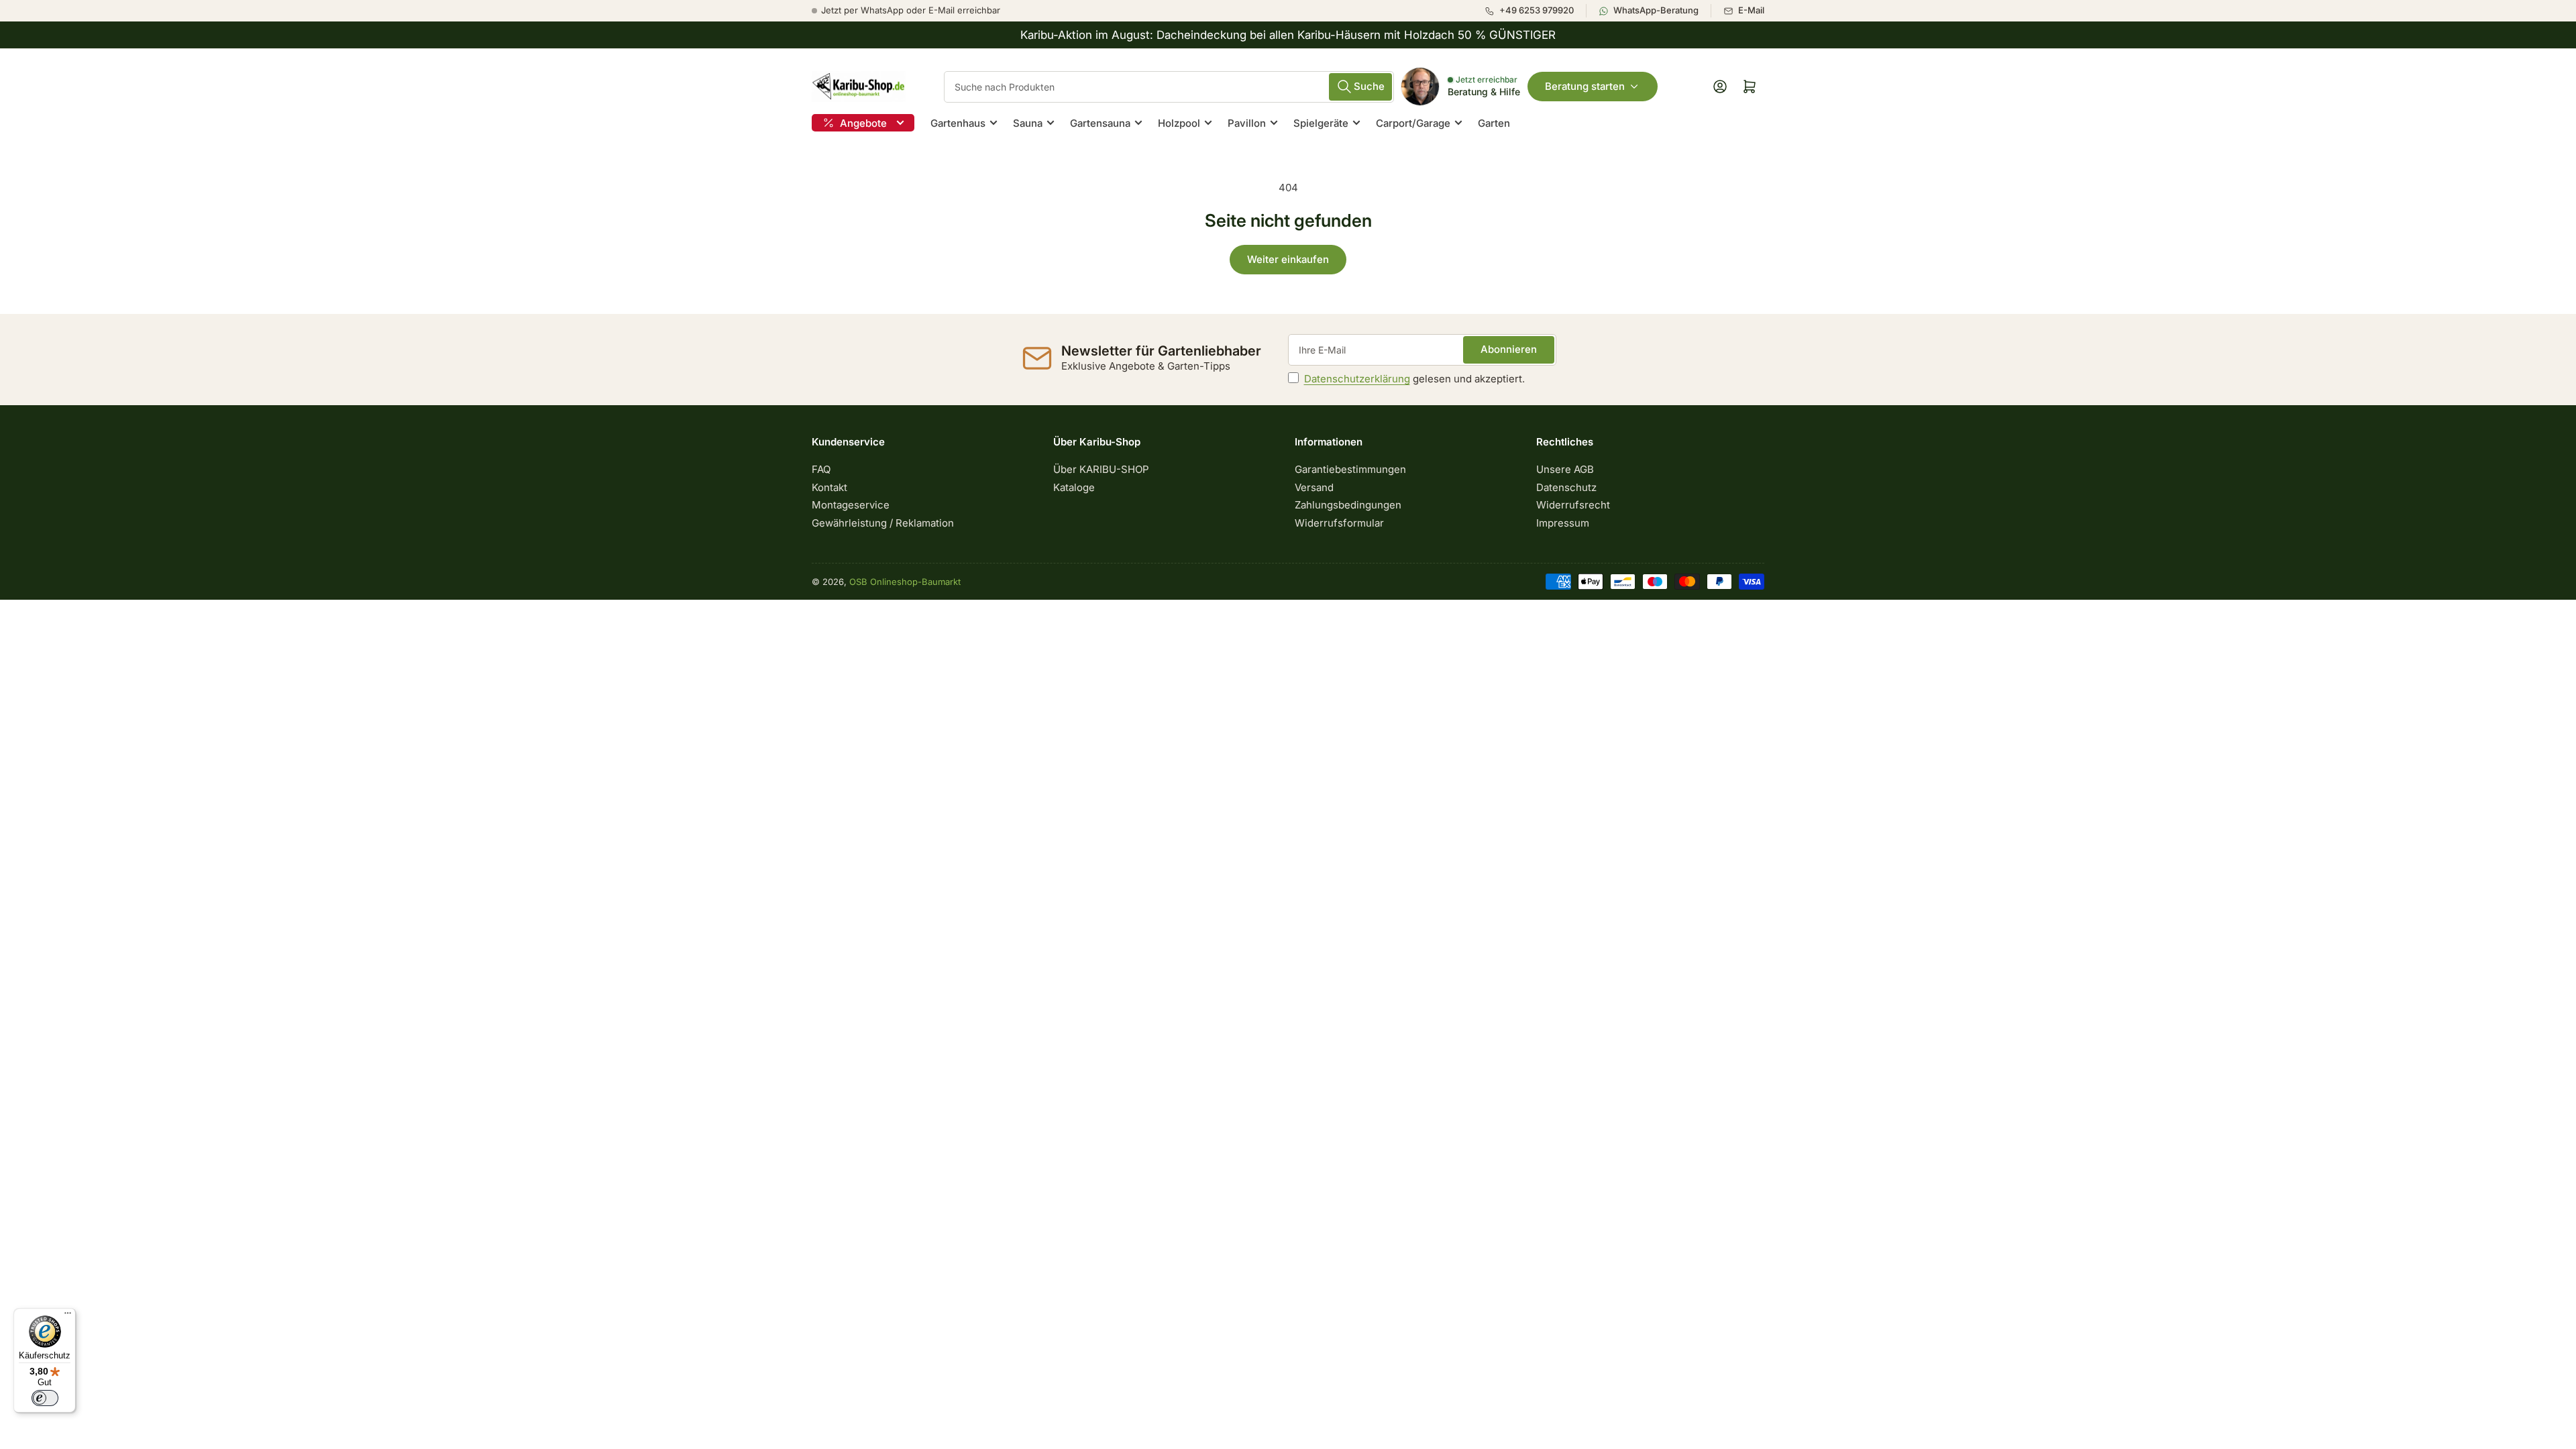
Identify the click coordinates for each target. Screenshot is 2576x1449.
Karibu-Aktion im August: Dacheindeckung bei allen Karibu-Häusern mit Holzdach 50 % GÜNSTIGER (1288, 35)
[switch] (45, 1398)
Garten (1494, 123)
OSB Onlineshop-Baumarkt (905, 582)
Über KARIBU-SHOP (1101, 469)
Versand (1314, 487)
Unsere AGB (1565, 469)
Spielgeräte (1321, 123)
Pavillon (1247, 123)
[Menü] (68, 1316)
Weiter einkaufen (1288, 259)
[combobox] (1169, 87)
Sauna (1028, 123)
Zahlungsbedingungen (1348, 505)
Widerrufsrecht (1573, 505)
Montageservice (851, 505)
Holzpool (1179, 123)
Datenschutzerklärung (1357, 379)
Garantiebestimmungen (1350, 469)
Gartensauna (1100, 123)
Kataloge (1074, 487)
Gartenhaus (958, 123)
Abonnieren (1509, 349)
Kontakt (829, 487)
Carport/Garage (1413, 123)
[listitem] (1535, 11)
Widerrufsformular (1339, 523)
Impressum (1563, 523)
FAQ (821, 469)
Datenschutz (1566, 487)
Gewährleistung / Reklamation (883, 523)
